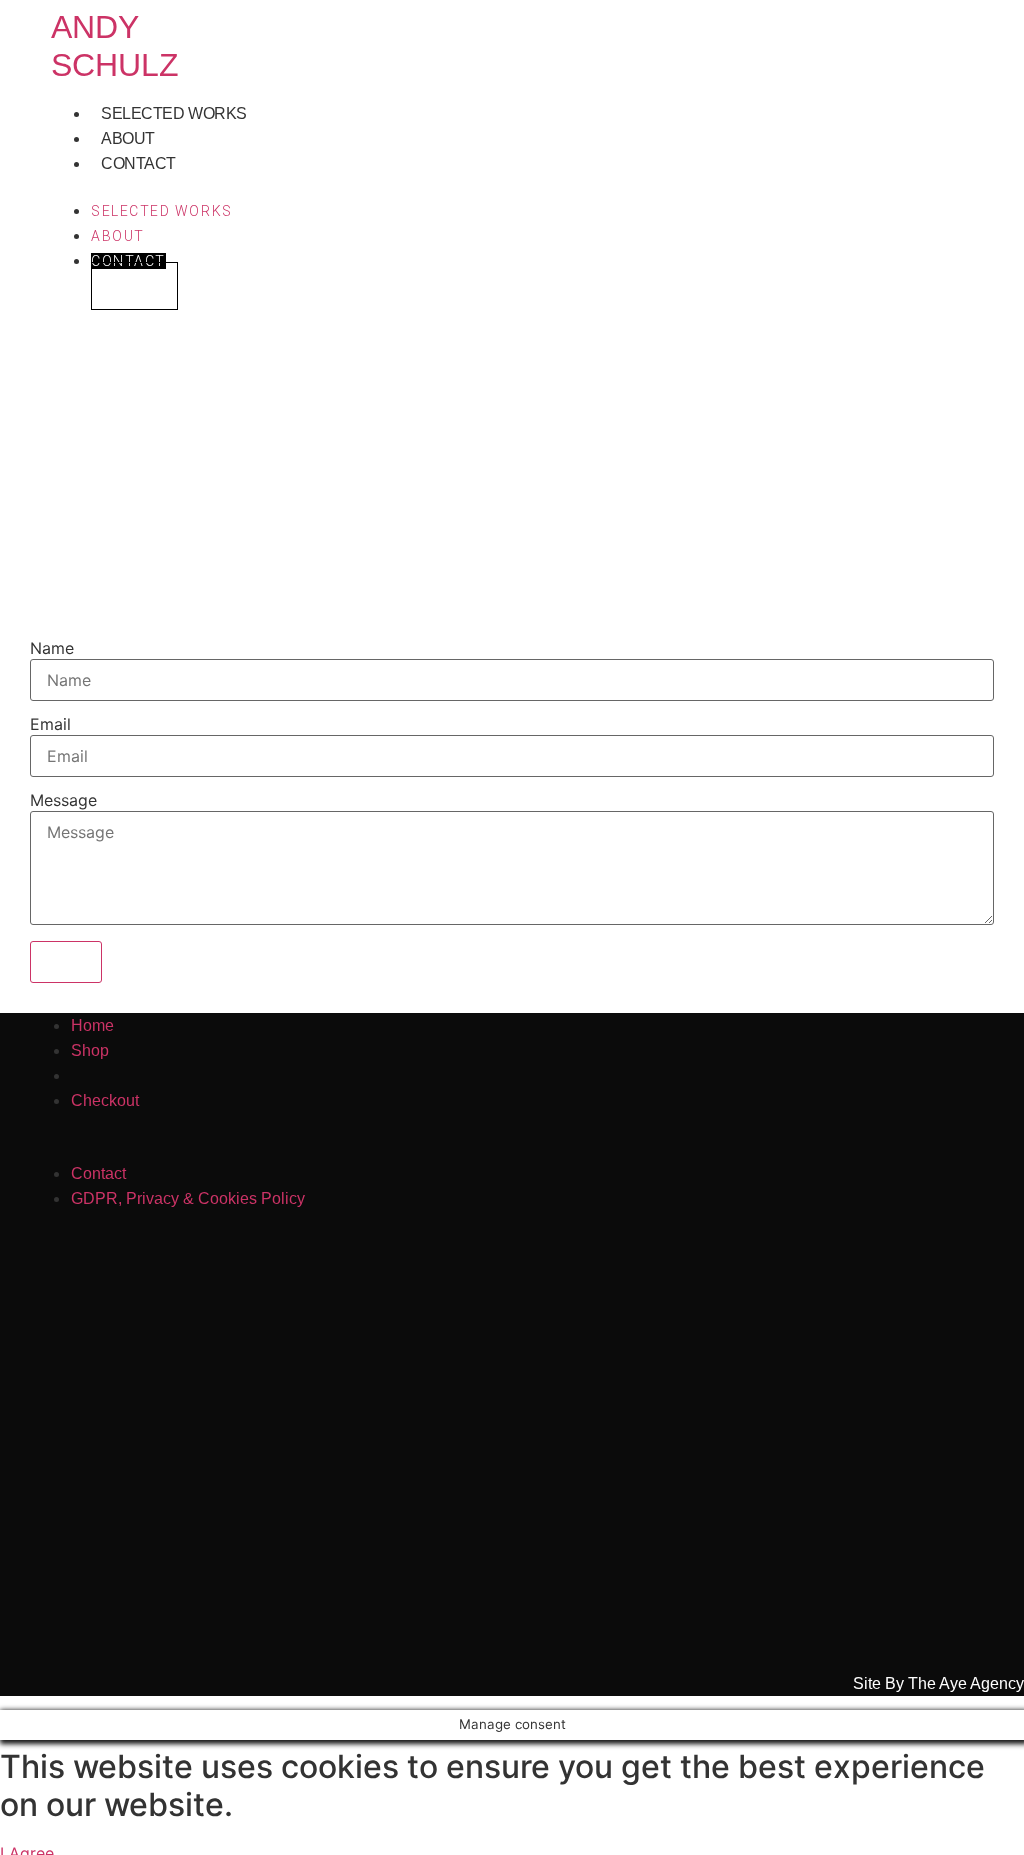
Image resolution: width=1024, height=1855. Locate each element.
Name (52, 648)
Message (63, 800)
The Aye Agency (966, 1683)
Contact (138, 163)
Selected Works (174, 113)
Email (50, 724)
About (128, 138)
